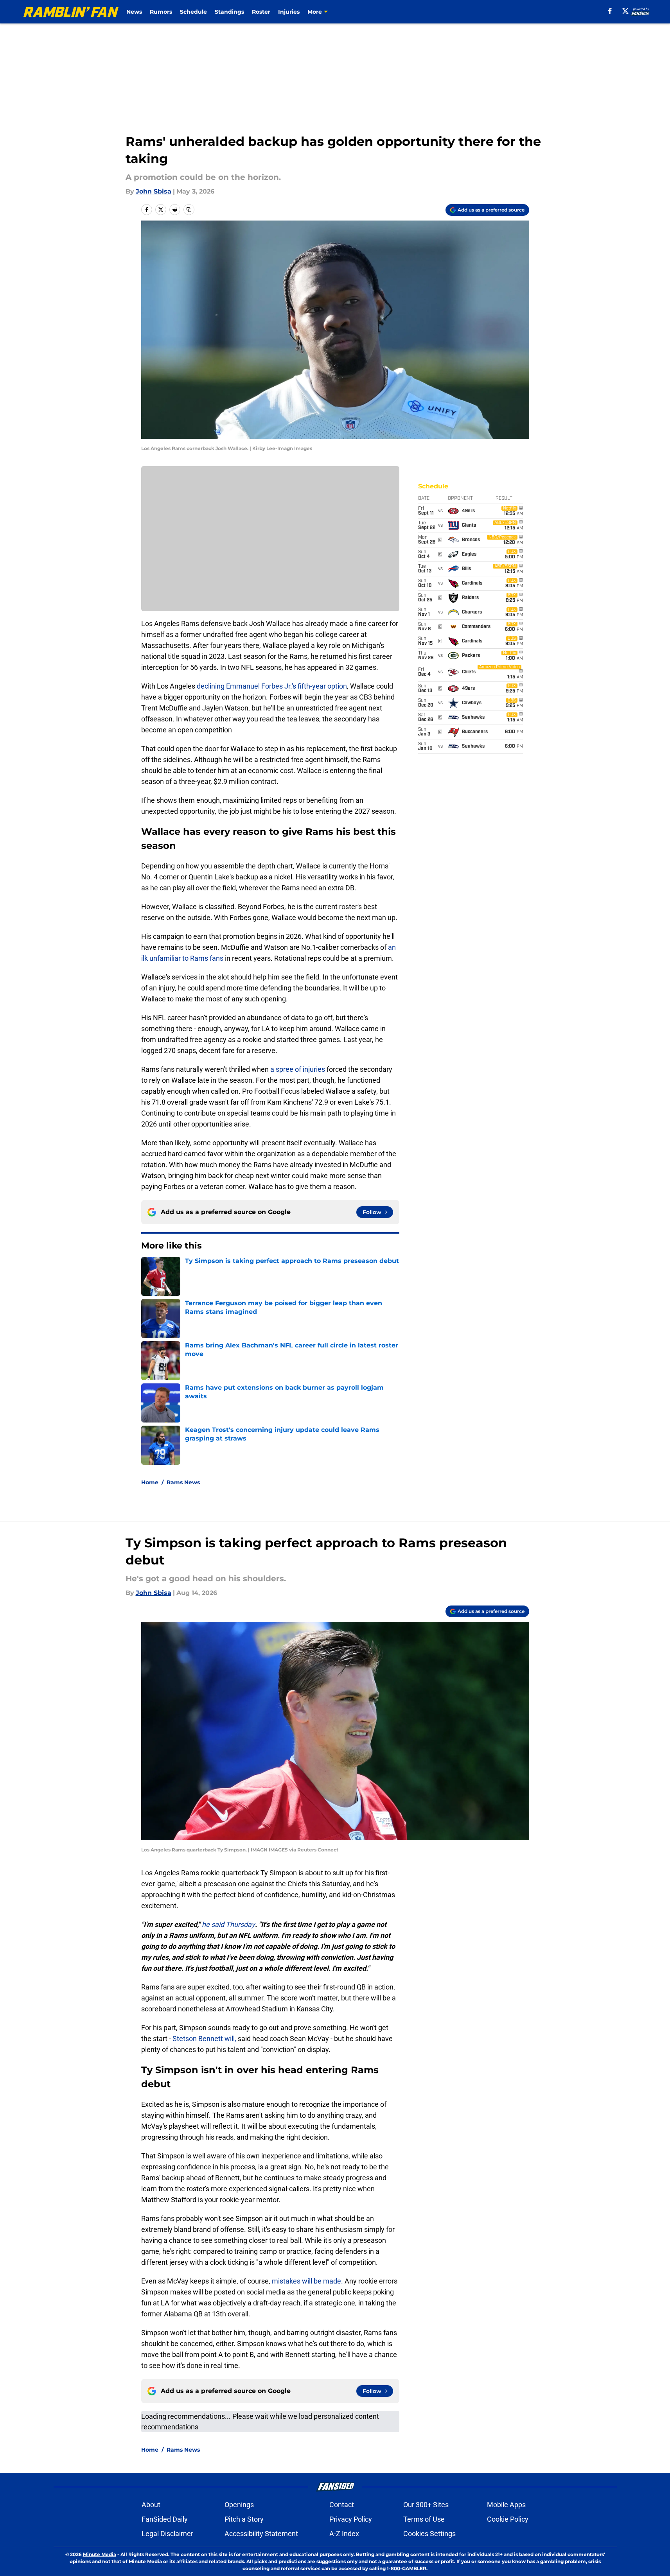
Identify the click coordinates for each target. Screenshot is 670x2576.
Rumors (161, 12)
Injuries (289, 12)
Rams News (183, 1482)
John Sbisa (154, 191)
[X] (625, 11)
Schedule (193, 12)
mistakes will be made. (307, 2281)
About (151, 2505)
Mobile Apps (506, 2505)
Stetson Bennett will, (204, 2039)
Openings (239, 2505)
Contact (342, 2505)
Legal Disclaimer (167, 2534)
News (134, 12)
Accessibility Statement (261, 2534)
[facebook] (610, 11)
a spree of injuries (298, 1069)
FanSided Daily (165, 2519)
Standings (229, 12)
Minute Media (100, 2554)
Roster (261, 12)
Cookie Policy (508, 2519)
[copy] (189, 210)
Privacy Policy (351, 2519)
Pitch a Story (244, 2519)
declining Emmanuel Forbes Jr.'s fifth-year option (272, 686)
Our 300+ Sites (426, 2505)
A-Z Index (344, 2534)
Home (150, 1482)
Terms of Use (424, 2519)
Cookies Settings (429, 2534)
